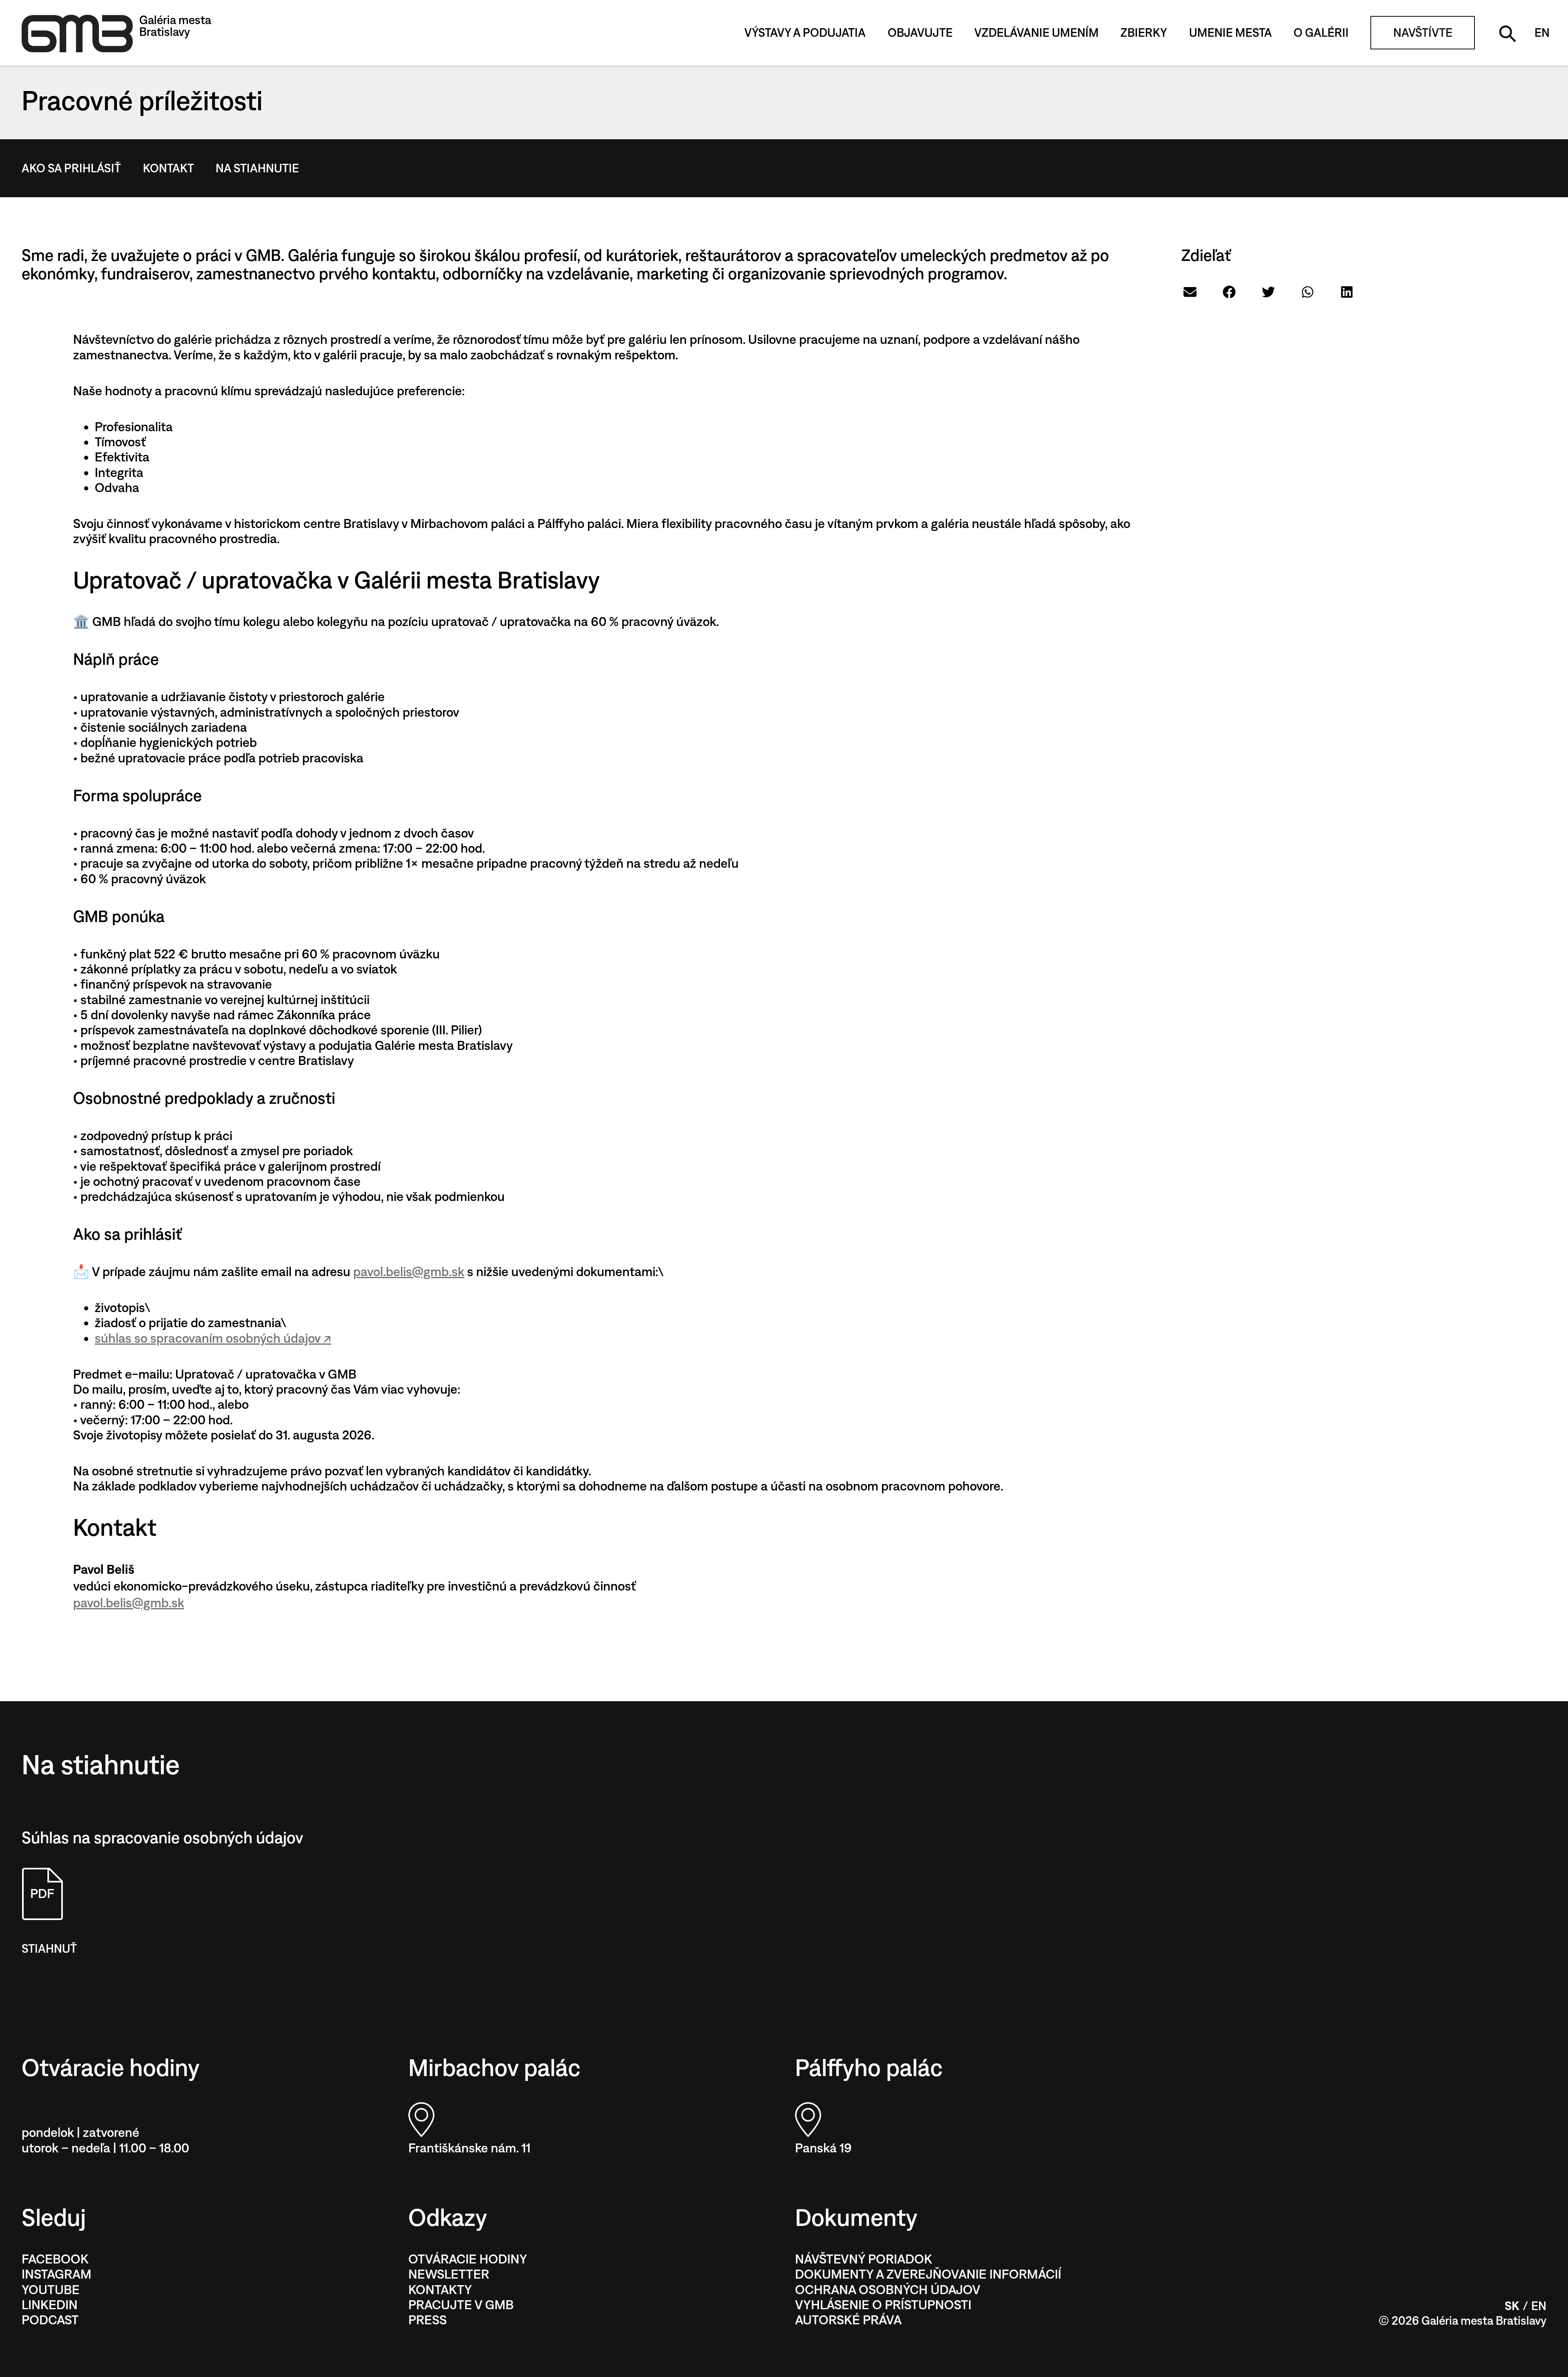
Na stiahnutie (257, 168)
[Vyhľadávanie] (1506, 32)
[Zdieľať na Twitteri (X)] (1268, 292)
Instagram (57, 2274)
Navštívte (1423, 33)
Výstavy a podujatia (805, 33)
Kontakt (168, 168)
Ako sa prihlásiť (71, 168)
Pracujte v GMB (461, 2305)
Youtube (51, 2290)
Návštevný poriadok (864, 2259)
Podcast (50, 2320)
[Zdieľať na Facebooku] (1229, 292)
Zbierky (1144, 33)
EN (1542, 33)
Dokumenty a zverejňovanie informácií (928, 2274)
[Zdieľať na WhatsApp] (1308, 292)
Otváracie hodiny (468, 2259)
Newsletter (449, 2274)
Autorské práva (848, 2320)
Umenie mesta (1231, 33)
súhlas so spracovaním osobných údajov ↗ (213, 1338)
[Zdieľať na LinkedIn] (1347, 292)
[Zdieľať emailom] (1190, 292)
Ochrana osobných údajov (888, 2290)
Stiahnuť (49, 1949)
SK (1512, 2306)
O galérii (1321, 33)
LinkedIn (50, 2305)
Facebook (55, 2259)
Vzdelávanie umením (1037, 33)
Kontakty (440, 2290)
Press (428, 2320)
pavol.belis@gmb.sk (409, 1272)
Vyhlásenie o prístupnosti (883, 2305)
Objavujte (920, 33)
